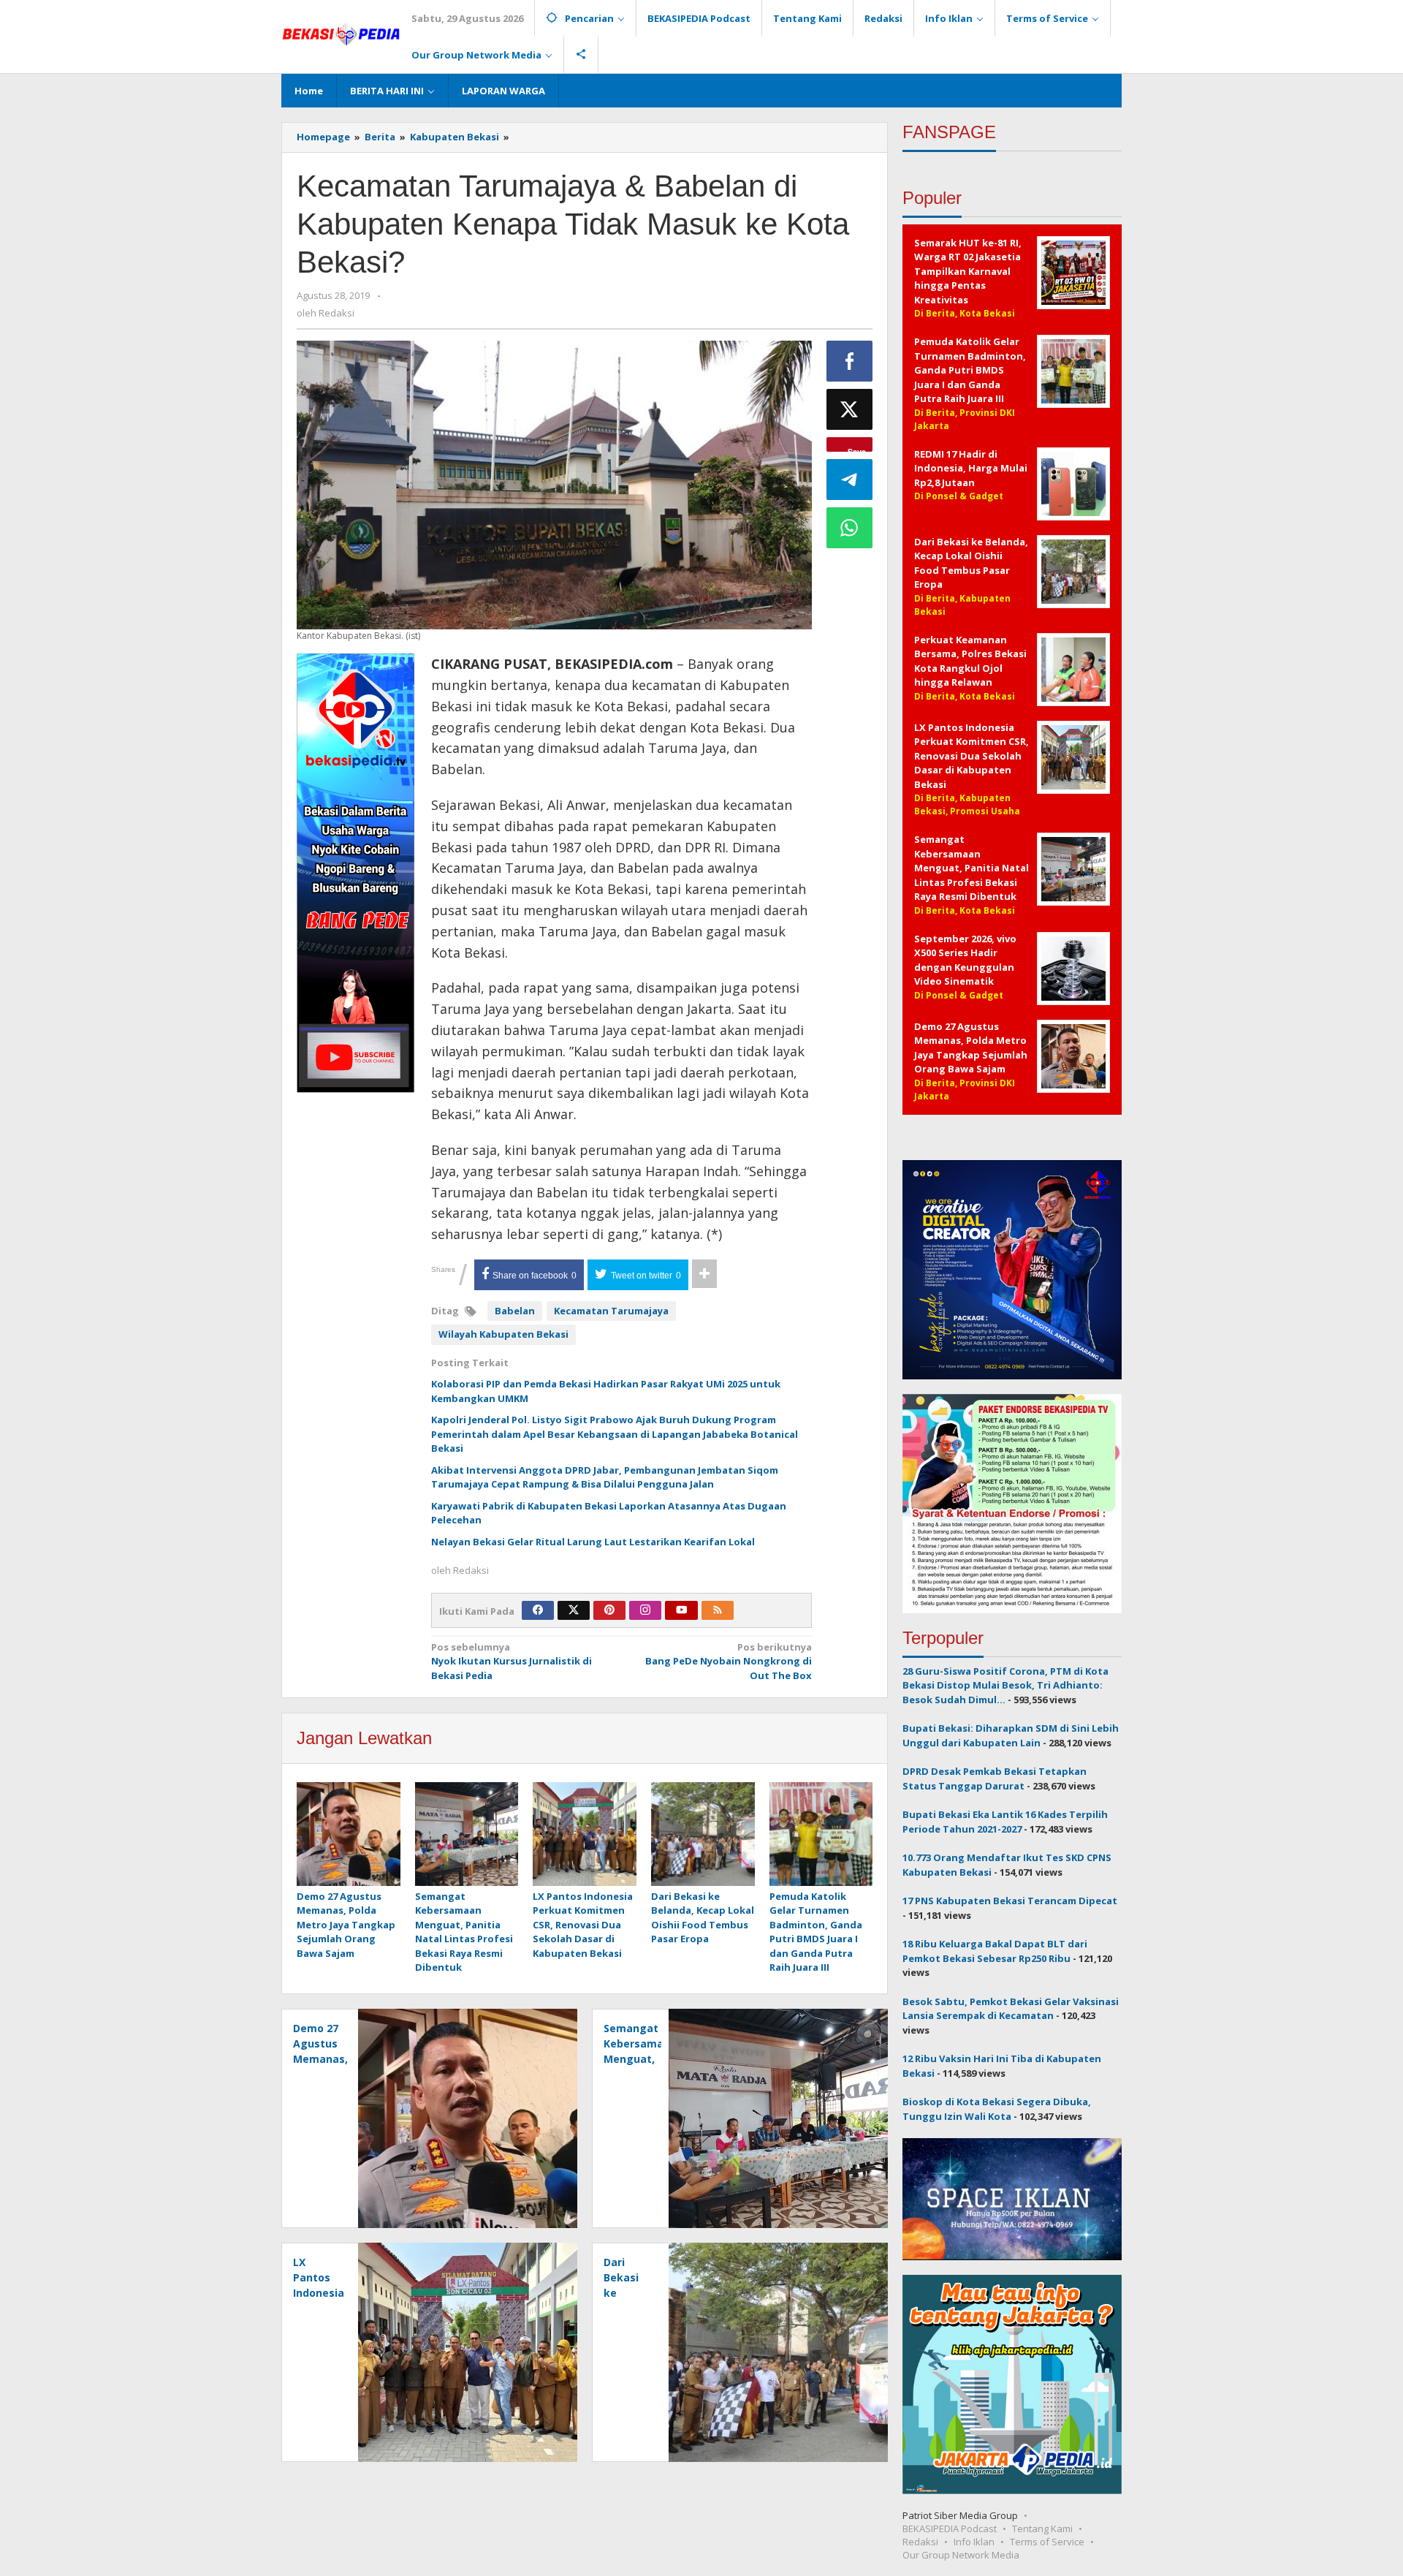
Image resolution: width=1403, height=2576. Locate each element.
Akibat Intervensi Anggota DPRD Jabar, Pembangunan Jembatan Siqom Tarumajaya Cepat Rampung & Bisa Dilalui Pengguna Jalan (605, 1477)
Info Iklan (974, 2542)
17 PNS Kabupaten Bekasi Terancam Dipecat (1010, 1901)
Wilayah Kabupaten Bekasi (503, 1334)
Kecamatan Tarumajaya (611, 1311)
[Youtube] (682, 1610)
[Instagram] (645, 1610)
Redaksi (920, 2542)
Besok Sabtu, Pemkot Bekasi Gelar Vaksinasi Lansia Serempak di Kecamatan (1011, 2009)
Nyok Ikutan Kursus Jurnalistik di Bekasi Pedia (512, 1661)
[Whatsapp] (850, 528)
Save (857, 449)
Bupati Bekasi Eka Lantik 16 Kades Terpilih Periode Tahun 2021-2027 (1005, 1822)
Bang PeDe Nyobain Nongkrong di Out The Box (729, 1661)
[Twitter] (574, 1610)
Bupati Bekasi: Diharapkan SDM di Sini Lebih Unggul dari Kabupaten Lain (1011, 1735)
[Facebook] (538, 1610)
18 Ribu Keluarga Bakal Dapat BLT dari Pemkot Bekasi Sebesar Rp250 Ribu (995, 1951)
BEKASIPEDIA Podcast (950, 2528)
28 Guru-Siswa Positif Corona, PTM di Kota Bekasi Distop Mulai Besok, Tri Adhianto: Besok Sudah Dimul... (1005, 1685)
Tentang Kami (1042, 2528)
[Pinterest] (609, 1610)
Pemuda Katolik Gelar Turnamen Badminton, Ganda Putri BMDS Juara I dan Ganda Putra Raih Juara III (816, 1932)
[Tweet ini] (850, 409)
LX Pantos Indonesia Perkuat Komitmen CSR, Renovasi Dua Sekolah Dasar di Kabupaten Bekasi (583, 1925)
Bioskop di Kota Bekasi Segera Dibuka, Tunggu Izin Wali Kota (997, 2109)
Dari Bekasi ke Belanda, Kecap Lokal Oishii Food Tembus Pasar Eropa (703, 1918)
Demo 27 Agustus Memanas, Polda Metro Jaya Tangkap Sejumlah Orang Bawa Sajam (346, 1925)
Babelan (515, 1311)
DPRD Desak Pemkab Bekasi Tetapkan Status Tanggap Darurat (995, 1778)
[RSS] (718, 1610)
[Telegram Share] (850, 480)
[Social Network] (581, 55)
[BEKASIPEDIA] (341, 33)
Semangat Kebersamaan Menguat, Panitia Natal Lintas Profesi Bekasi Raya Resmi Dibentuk (464, 1932)
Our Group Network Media (961, 2555)
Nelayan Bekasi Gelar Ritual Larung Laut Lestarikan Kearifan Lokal (593, 1542)
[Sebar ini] (850, 361)
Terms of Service (1047, 2542)
